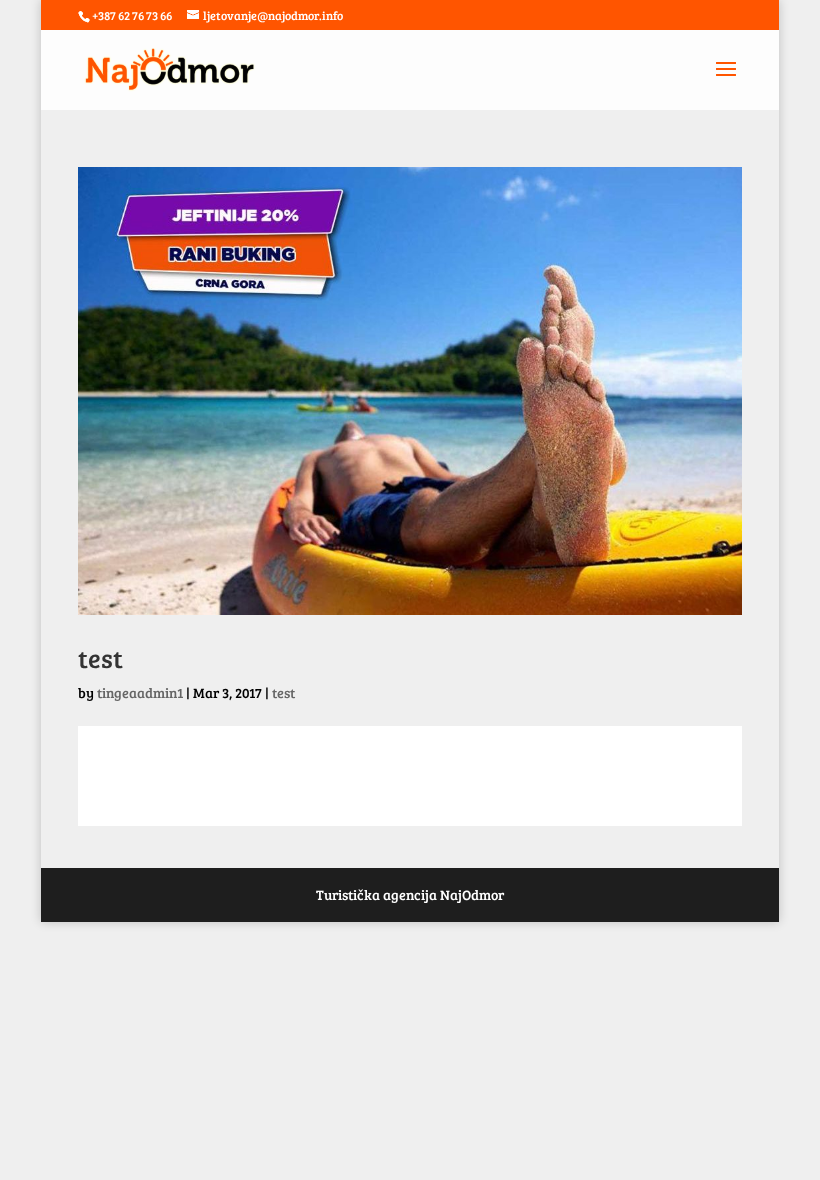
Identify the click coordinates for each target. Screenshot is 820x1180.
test (100, 657)
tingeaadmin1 (140, 692)
